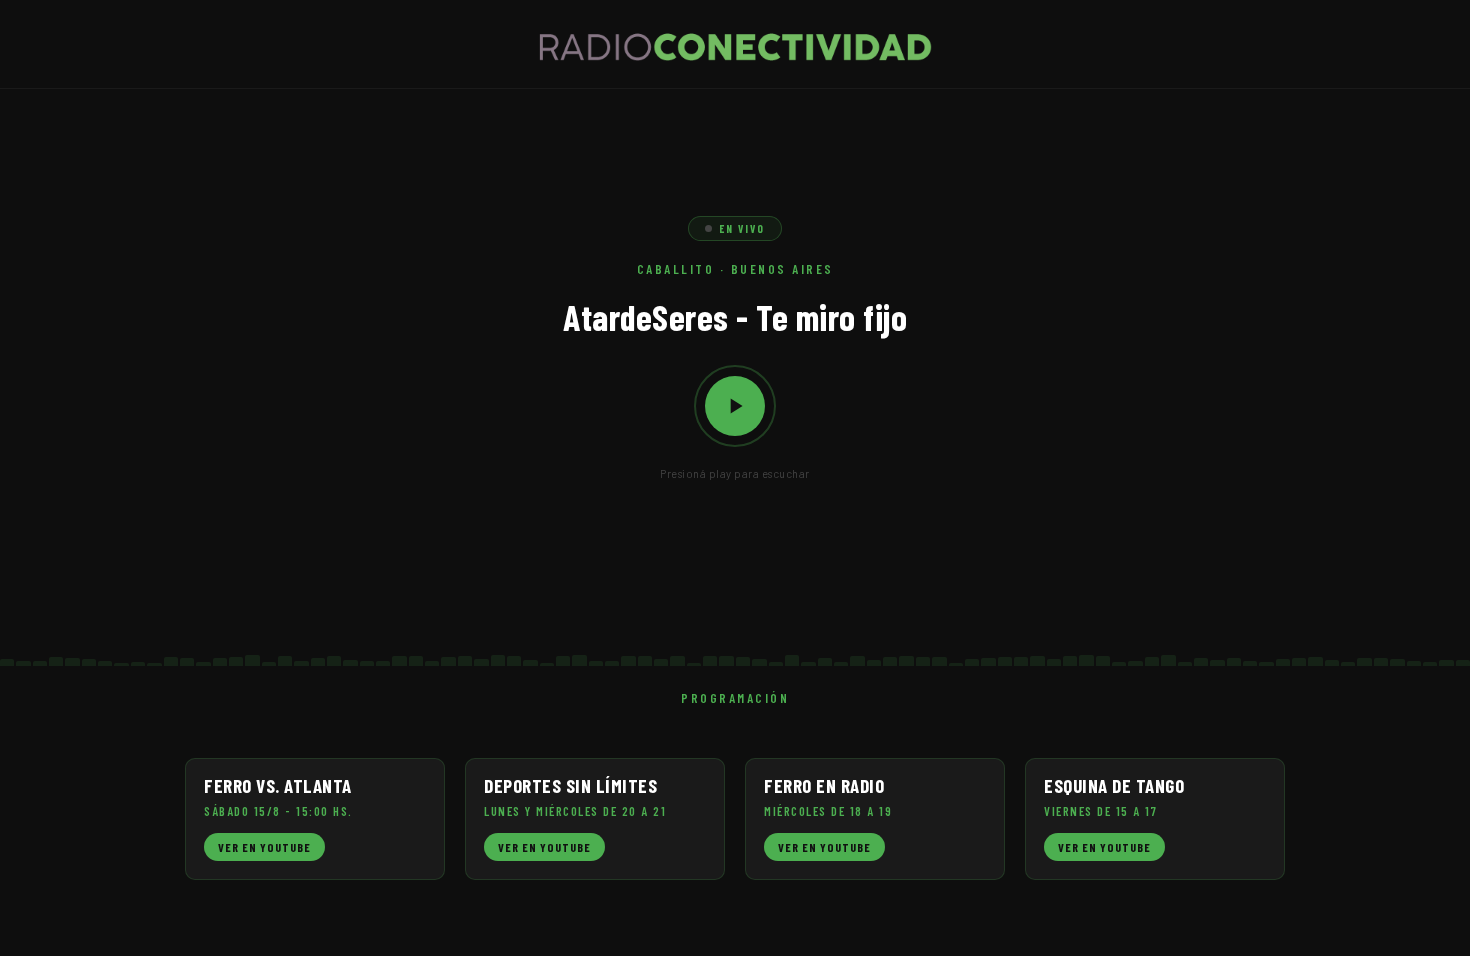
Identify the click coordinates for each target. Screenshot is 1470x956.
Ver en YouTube (264, 847)
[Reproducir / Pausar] (735, 406)
